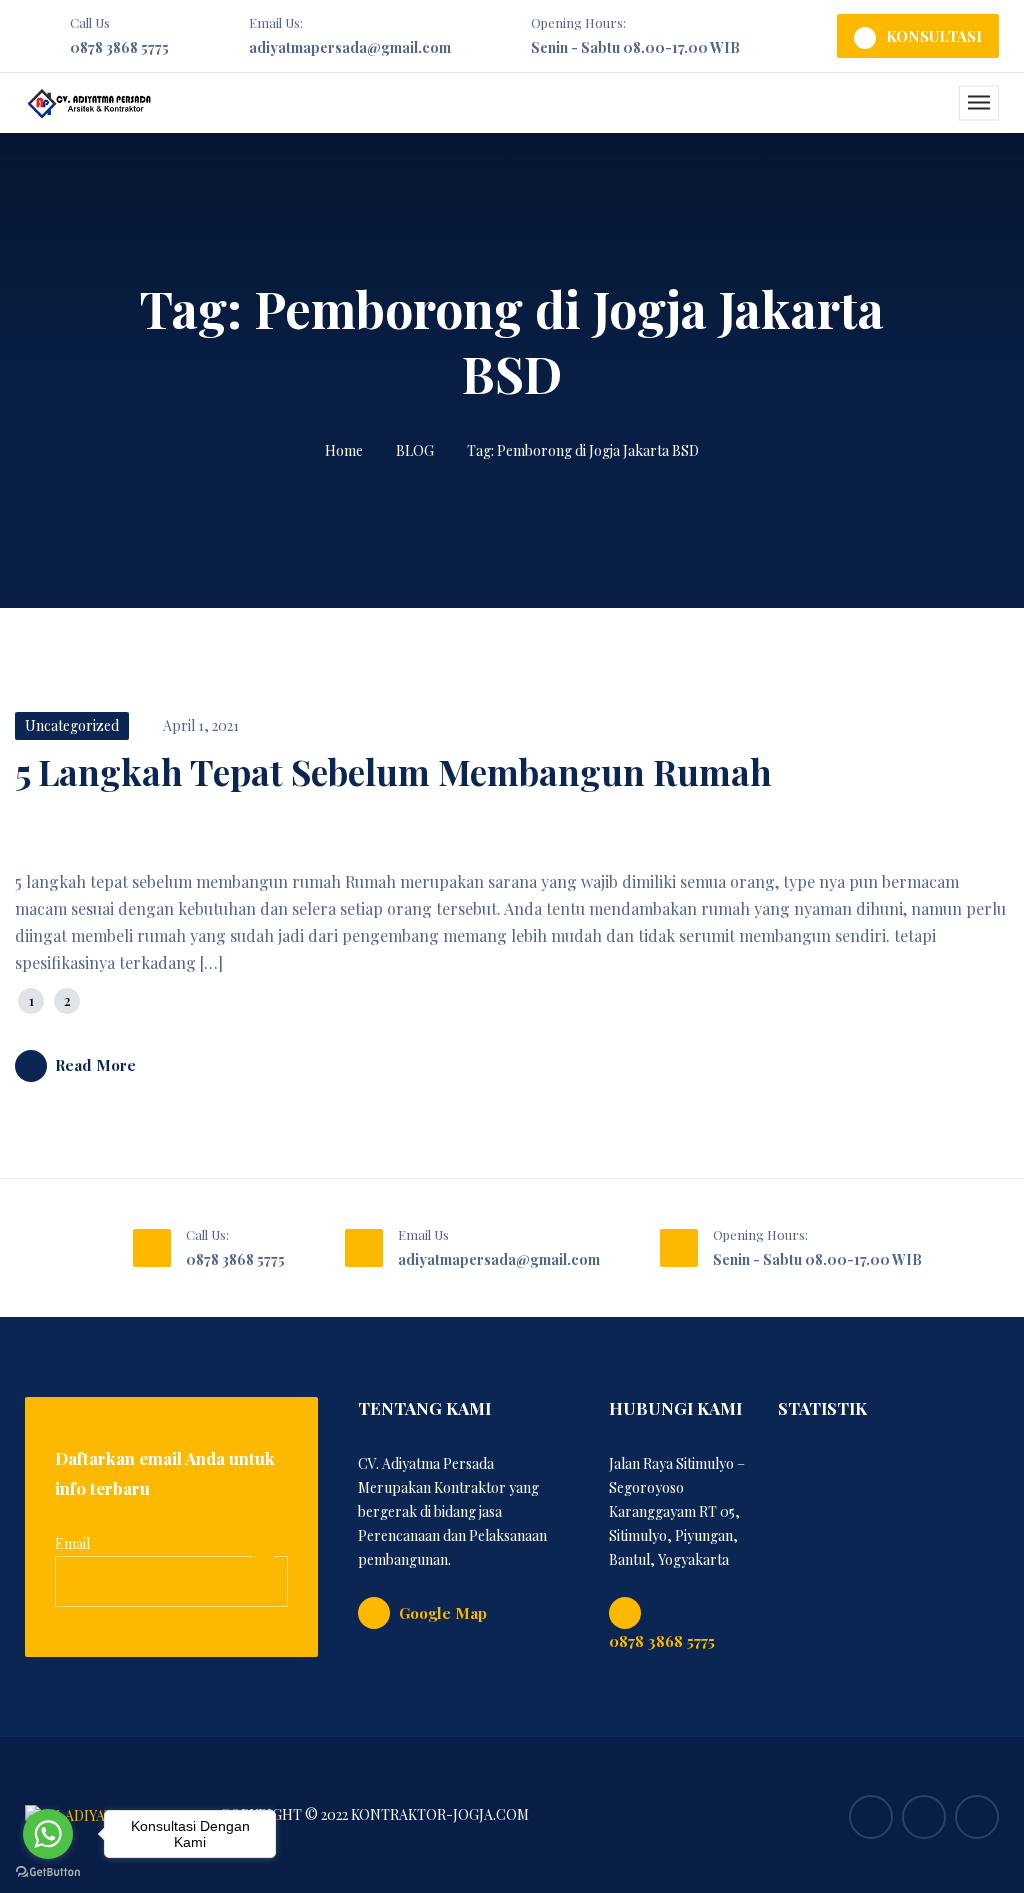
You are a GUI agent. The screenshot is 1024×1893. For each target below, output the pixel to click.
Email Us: (276, 22)
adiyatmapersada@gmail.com (350, 47)
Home (344, 450)
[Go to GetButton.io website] (48, 1872)
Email (72, 1543)
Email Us (423, 1234)
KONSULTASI (934, 36)
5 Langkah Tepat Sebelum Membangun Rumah (393, 771)
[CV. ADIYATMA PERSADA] (89, 103)
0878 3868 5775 (119, 47)
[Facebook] (871, 1817)
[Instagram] (924, 1817)
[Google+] (977, 1817)
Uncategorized (72, 725)
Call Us (90, 22)
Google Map (443, 1613)
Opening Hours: (578, 22)
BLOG (415, 450)
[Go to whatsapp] (48, 1834)
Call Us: (207, 1234)
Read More (95, 1065)
